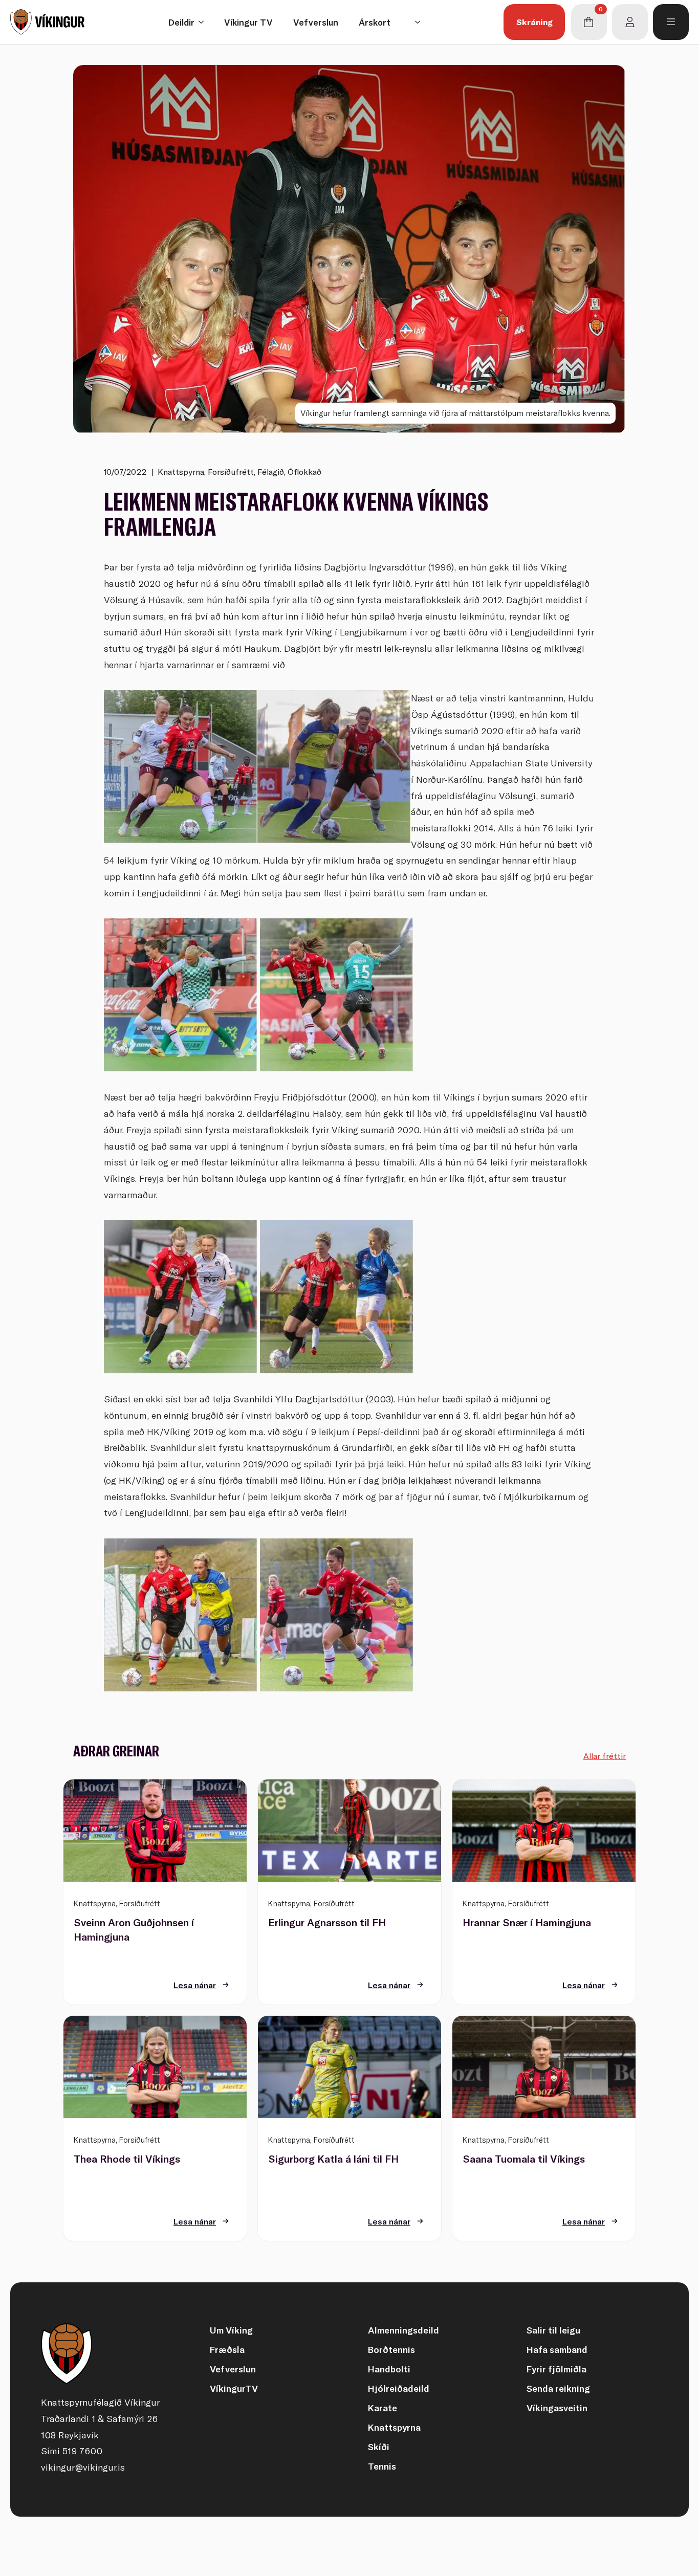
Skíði (379, 2447)
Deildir (181, 22)
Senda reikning (558, 2388)
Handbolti (389, 2369)
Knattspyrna (394, 2427)
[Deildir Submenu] (204, 22)
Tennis (382, 2466)
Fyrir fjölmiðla (556, 2369)
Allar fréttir (605, 1756)
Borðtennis (391, 2350)
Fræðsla (227, 2350)
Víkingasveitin (557, 2408)
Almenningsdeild (403, 2330)
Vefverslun (316, 22)
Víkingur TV (248, 22)
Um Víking (231, 2330)
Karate (383, 2408)
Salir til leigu (553, 2330)
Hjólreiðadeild (399, 2388)
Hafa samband (557, 2350)
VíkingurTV (234, 2388)
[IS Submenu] (421, 22)
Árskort (375, 22)
